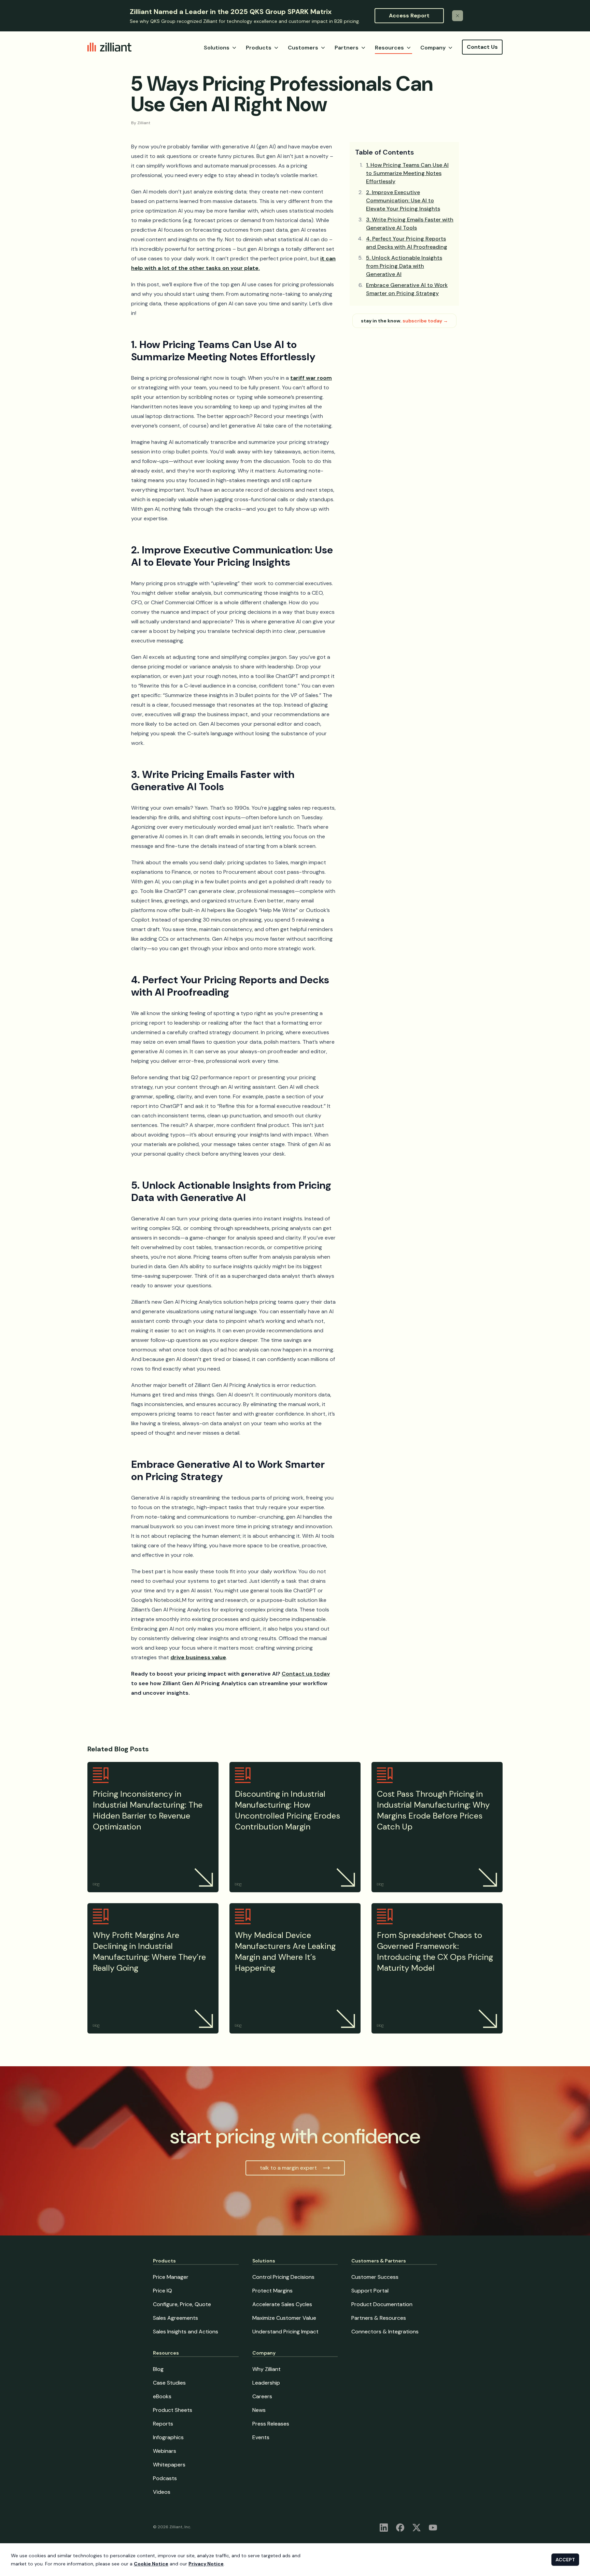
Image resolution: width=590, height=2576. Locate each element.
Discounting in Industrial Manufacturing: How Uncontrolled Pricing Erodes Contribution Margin (287, 1810)
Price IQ (163, 2291)
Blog (158, 2369)
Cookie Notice (151, 2564)
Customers (303, 48)
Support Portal (370, 2291)
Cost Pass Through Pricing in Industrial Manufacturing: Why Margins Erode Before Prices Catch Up (433, 1810)
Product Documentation (382, 2304)
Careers (262, 2396)
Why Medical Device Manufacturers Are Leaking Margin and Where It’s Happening (285, 1951)
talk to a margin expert (288, 2168)
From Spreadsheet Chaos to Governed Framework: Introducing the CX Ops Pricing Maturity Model (435, 1951)
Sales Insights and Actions (186, 2332)
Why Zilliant (266, 2369)
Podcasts (165, 2478)
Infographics (168, 2437)
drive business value (198, 1657)
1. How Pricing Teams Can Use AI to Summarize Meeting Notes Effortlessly (407, 173)
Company (433, 48)
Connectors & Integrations (385, 2332)
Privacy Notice (206, 2564)
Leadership (266, 2383)
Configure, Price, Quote (182, 2304)
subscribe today (425, 321)
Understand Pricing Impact (285, 2332)
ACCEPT (565, 2560)
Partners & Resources (379, 2318)
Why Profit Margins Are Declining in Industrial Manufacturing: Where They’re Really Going (149, 1951)
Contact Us (482, 47)
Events (261, 2437)
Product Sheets (173, 2410)
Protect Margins (272, 2291)
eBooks (162, 2396)
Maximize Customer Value (284, 2318)
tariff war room (311, 378)
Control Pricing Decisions (283, 2277)
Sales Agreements (175, 2318)
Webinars (165, 2451)
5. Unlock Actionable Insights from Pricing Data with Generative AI (404, 266)
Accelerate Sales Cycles (282, 2304)
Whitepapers (169, 2465)
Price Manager (171, 2277)
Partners (347, 48)
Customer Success (375, 2277)
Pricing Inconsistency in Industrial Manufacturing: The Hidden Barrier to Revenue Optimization (148, 1810)
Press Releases (271, 2424)
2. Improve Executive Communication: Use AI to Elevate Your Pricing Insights (403, 200)
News (259, 2410)
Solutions (217, 48)
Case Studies (169, 2383)
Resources (389, 48)
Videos (162, 2492)
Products (259, 48)
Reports (163, 2424)
